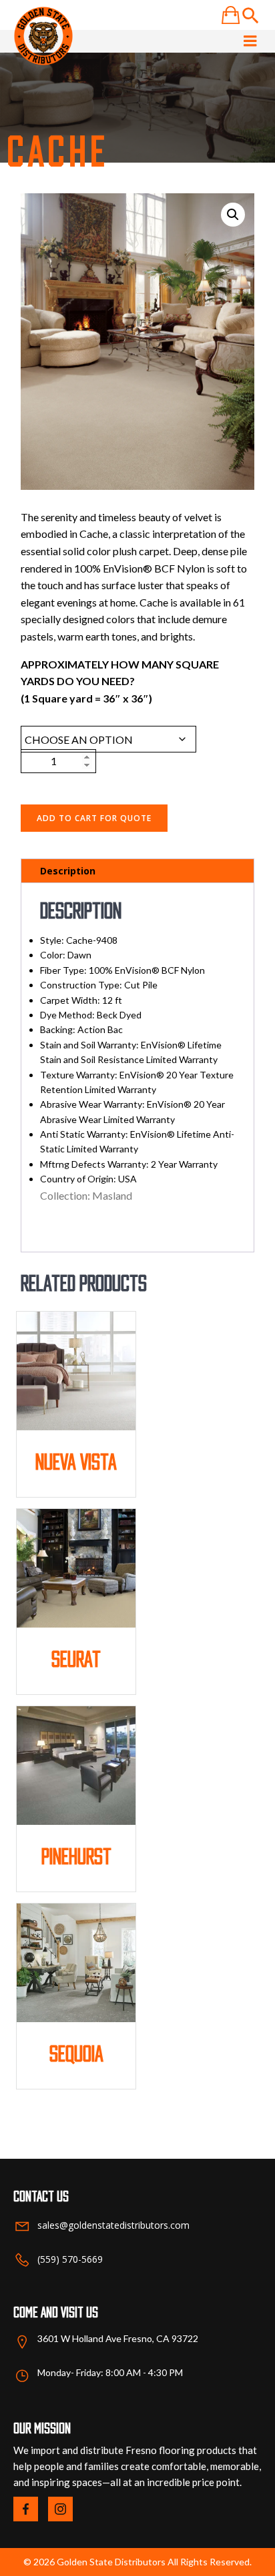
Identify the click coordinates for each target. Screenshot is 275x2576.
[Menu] (250, 41)
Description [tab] (68, 871)
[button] (233, 215)
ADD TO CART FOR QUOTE (94, 818)
